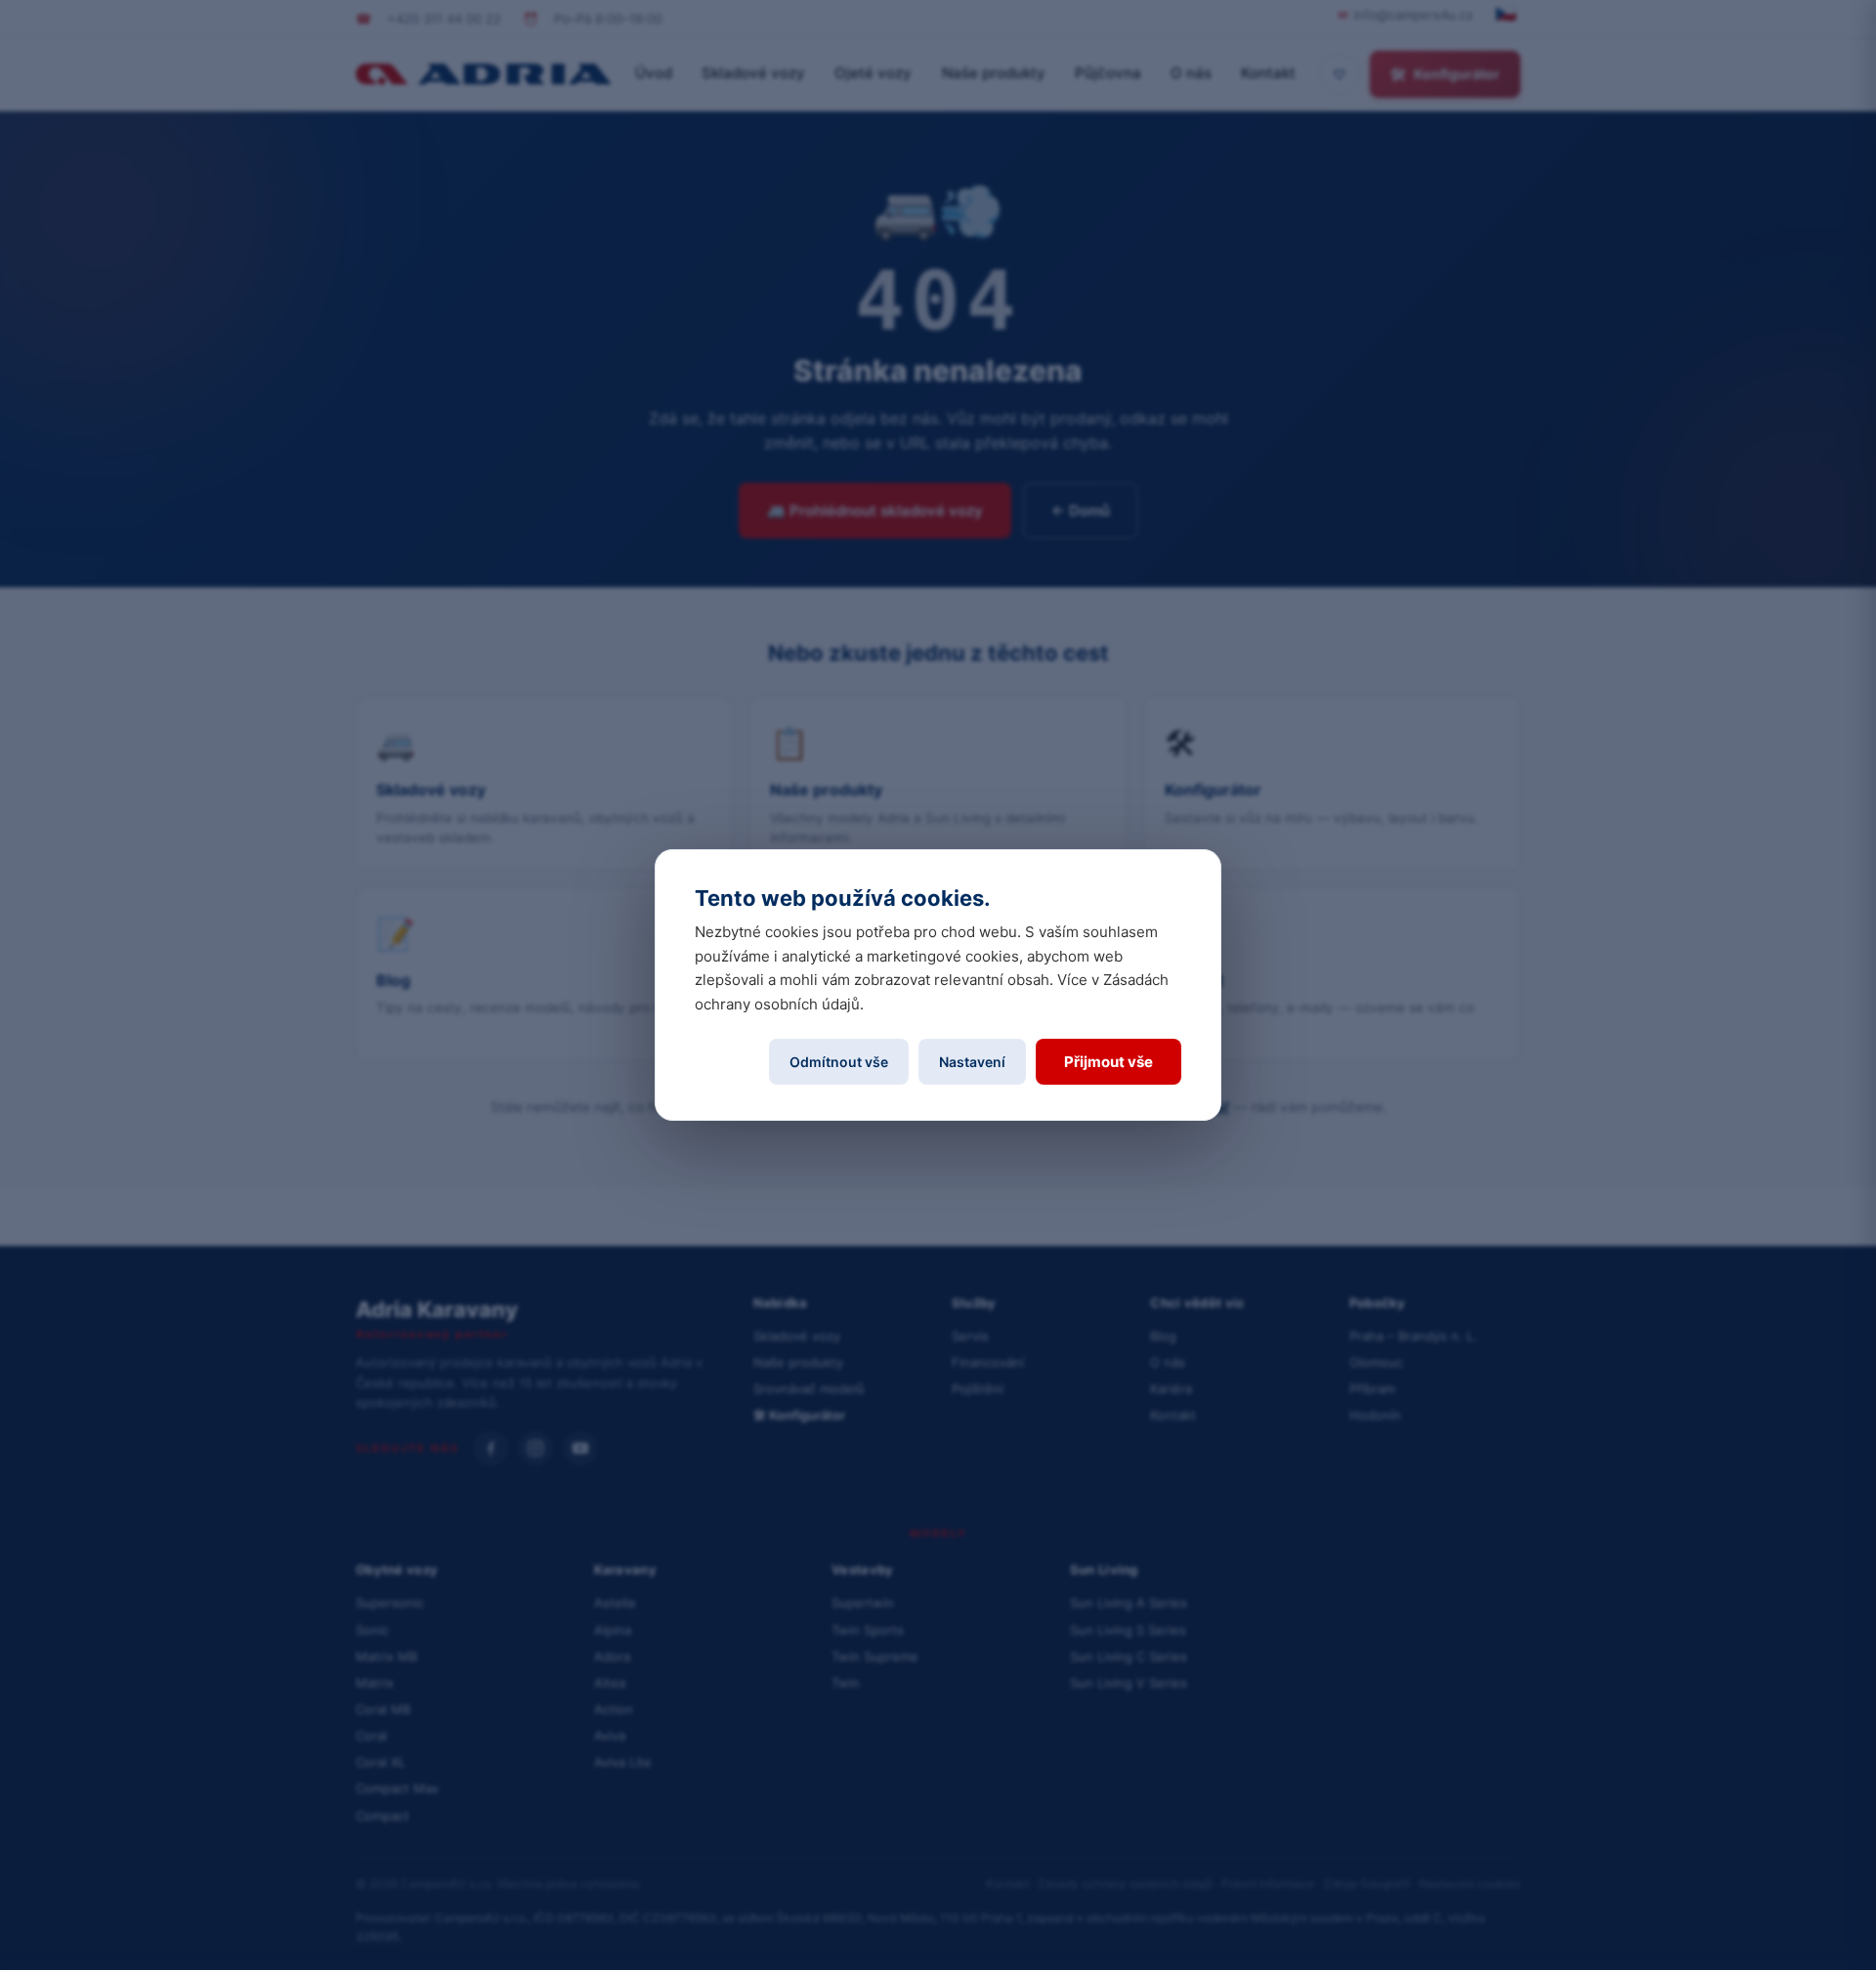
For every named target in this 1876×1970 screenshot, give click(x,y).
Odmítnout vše (839, 1062)
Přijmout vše (1109, 1062)
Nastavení (972, 1062)
